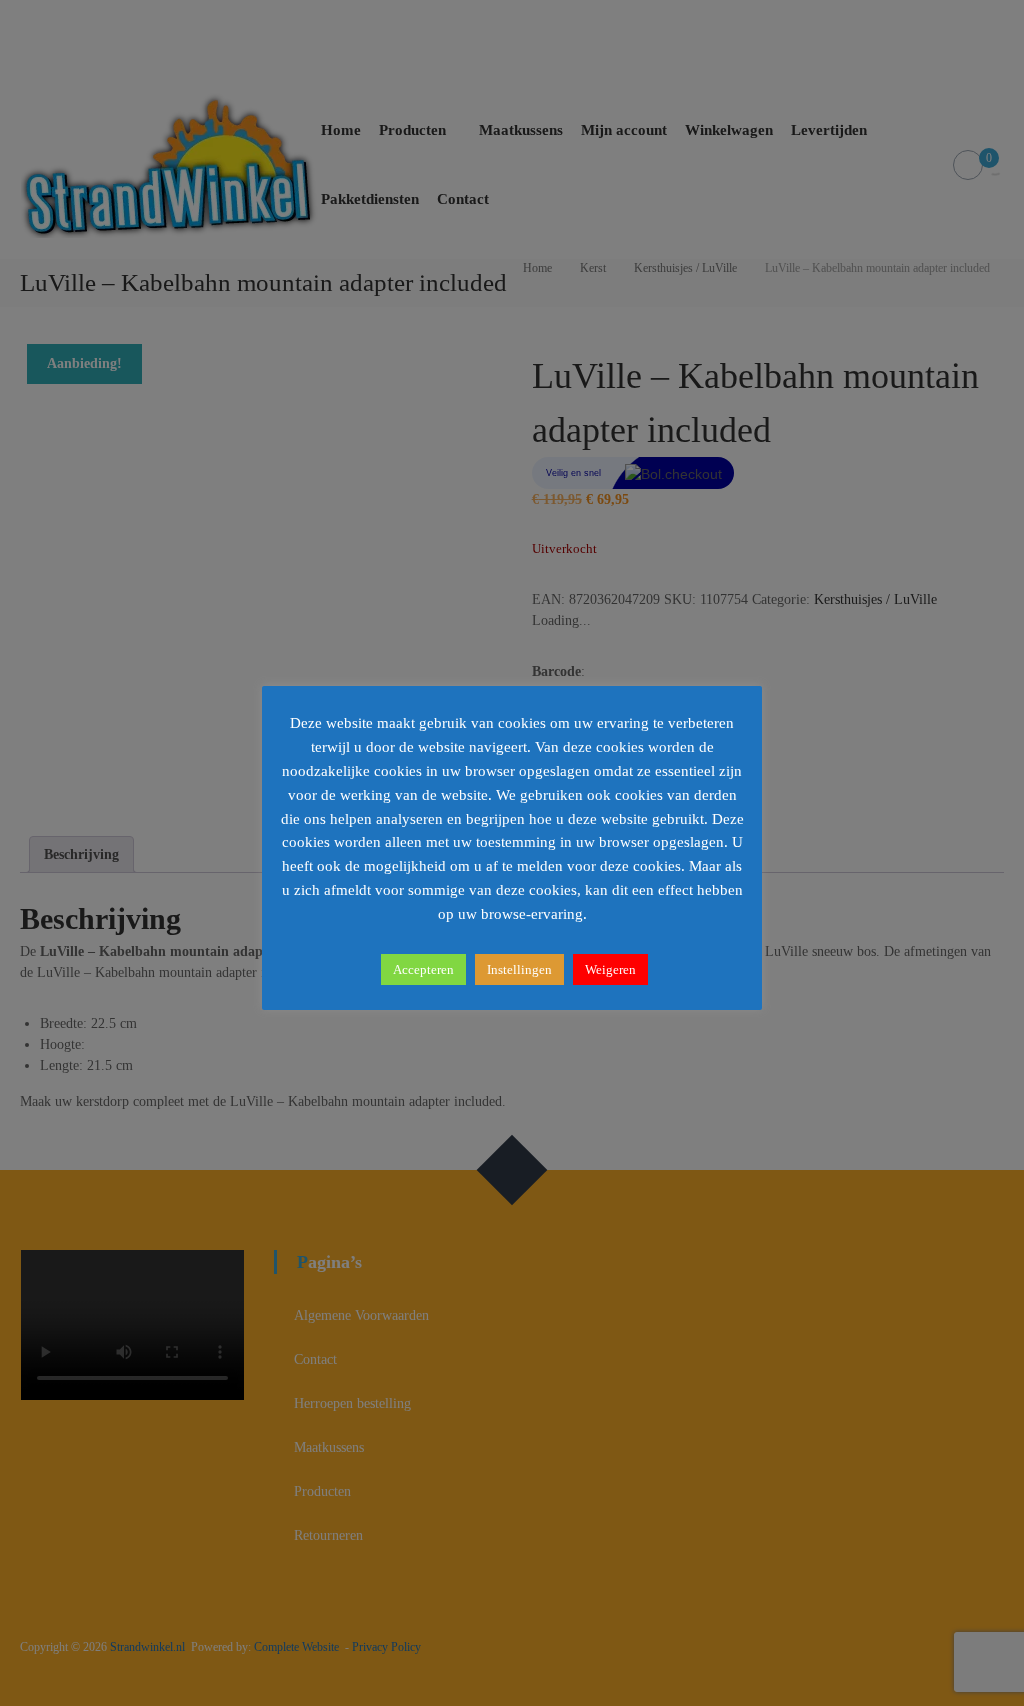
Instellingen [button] (519, 969)
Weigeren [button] (610, 969)
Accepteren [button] (423, 969)
